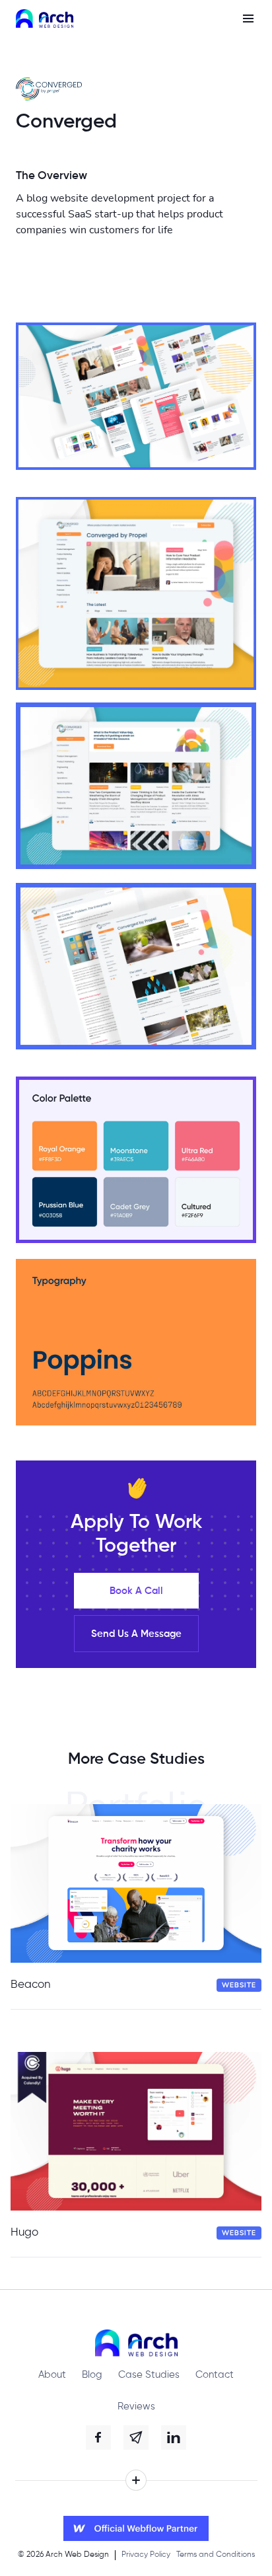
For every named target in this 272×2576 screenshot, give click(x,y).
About (52, 2375)
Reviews (136, 2406)
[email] (136, 2438)
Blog (92, 2375)
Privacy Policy (146, 2555)
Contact (215, 2375)
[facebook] (98, 2438)
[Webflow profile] (136, 2528)
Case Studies (149, 2375)
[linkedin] (174, 2438)
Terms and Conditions (216, 2555)
